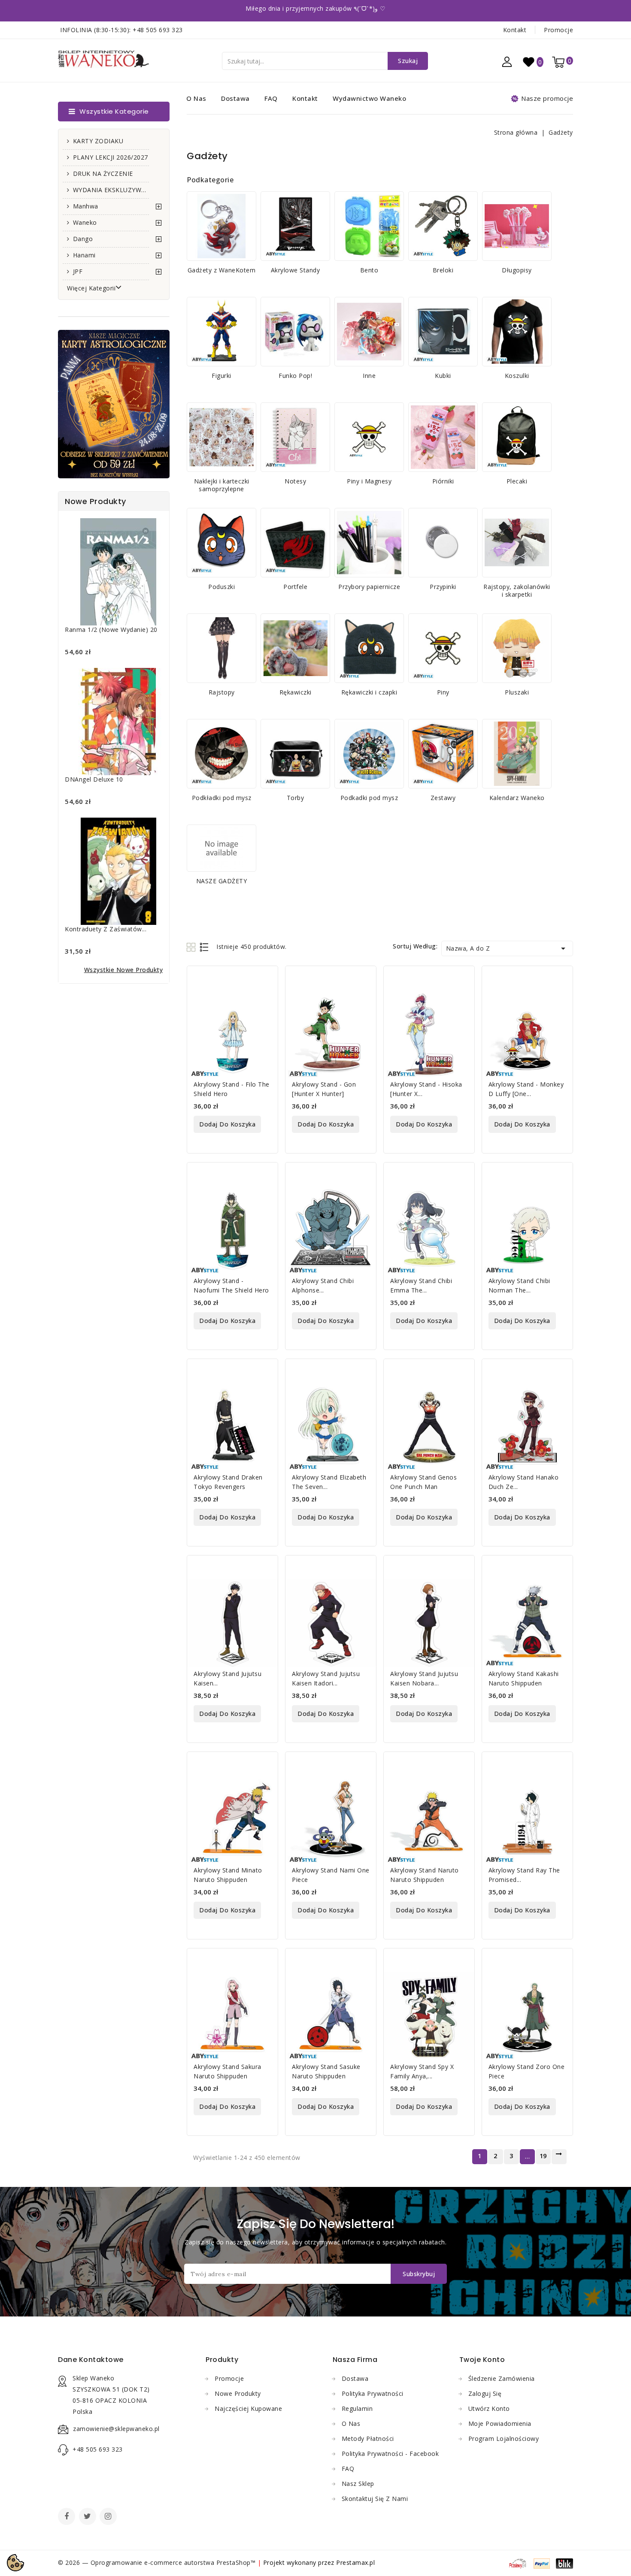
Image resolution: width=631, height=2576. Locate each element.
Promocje (558, 30)
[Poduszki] (221, 543)
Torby (296, 798)
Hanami (84, 255)
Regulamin (357, 2408)
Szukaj (408, 61)
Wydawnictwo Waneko (369, 98)
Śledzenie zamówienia (502, 2378)
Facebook (67, 2517)
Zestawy (443, 798)
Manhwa (86, 206)
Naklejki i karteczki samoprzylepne (222, 485)
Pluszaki (517, 692)
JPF (78, 271)
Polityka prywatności (373, 2393)
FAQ (271, 98)
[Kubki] (443, 332)
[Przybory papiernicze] (369, 543)
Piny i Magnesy (369, 481)
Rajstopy (222, 692)
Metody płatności (368, 2439)
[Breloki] (443, 226)
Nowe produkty (238, 2393)
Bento (369, 270)
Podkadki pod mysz (369, 798)
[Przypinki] (443, 543)
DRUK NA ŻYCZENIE (103, 174)
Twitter (88, 2517)
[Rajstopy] (221, 648)
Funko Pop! (295, 376)
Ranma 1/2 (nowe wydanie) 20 (111, 630)
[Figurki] (221, 332)
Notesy (295, 481)
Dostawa (235, 98)
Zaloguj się (485, 2393)
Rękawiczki (296, 692)
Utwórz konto (489, 2408)
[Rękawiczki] (295, 648)
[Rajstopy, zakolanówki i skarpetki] (517, 543)
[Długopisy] (517, 226)
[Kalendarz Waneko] (517, 754)
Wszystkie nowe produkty (124, 970)
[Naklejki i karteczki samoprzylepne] (221, 437)
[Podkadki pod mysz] (369, 754)
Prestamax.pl (355, 2562)
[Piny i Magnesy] (369, 437)
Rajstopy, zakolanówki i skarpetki (517, 590)
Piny (443, 692)
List (205, 947)
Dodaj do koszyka (227, 1124)
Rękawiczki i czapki (369, 692)
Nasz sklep (358, 2484)
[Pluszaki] (517, 648)
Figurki (221, 376)
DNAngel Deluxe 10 (94, 779)
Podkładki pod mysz (222, 798)
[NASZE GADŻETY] (221, 848)
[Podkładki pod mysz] (221, 754)
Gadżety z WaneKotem (222, 270)
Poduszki (221, 587)
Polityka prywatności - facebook (390, 2454)
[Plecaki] (517, 437)
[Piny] (443, 648)
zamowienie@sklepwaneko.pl (116, 2429)
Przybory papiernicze (369, 587)
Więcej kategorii (91, 288)
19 (543, 2156)
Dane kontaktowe (91, 2360)
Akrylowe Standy (296, 270)
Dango (83, 239)
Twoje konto (482, 2360)
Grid (192, 947)
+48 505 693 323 (158, 30)
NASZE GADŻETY (222, 881)
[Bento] (369, 226)
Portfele (295, 587)
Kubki (443, 376)
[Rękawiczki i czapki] (369, 648)
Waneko (85, 222)
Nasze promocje (547, 98)
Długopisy (517, 270)
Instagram (109, 2517)
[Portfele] (295, 543)
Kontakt (515, 30)
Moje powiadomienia (500, 2423)
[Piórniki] (443, 437)
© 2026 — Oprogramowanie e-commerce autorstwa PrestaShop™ (158, 2562)
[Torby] (295, 754)
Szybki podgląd (266, 978)
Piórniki (443, 481)
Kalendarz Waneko (517, 798)
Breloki (443, 270)
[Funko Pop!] (295, 332)
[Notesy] (295, 437)
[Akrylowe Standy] (295, 226)
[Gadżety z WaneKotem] (221, 226)
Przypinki (443, 587)
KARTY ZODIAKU (98, 141)
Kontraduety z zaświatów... (106, 929)
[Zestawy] (443, 754)
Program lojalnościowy (504, 2439)
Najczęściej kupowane (248, 2408)
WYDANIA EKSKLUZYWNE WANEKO (111, 190)
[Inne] (369, 332)
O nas (196, 98)
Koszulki (517, 376)
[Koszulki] (517, 332)
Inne (369, 376)
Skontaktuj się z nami (375, 2499)
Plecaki (517, 481)
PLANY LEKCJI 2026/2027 (111, 157)
